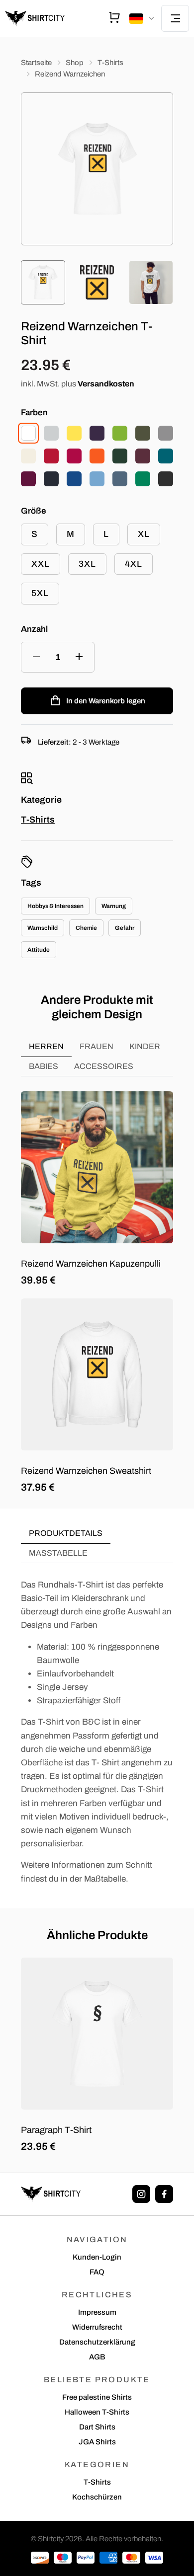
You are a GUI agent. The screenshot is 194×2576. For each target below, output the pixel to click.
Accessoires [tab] (104, 1066)
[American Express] (108, 2558)
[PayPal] (86, 2558)
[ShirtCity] (51, 2194)
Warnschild (43, 928)
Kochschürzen (97, 2497)
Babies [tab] (44, 1066)
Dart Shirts (97, 2427)
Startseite (36, 63)
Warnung (114, 906)
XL (144, 534)
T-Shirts (110, 63)
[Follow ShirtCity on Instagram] (141, 2194)
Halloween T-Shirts (97, 2412)
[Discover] (40, 2558)
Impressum (97, 2312)
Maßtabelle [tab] (58, 1553)
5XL (40, 593)
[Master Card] (131, 2558)
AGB (97, 2357)
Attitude (39, 950)
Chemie (86, 928)
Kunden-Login (97, 2257)
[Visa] (154, 2558)
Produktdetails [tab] (66, 1533)
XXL (41, 564)
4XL (134, 564)
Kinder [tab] (145, 1046)
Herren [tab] (46, 1046)
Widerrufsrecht (97, 2327)
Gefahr (125, 928)
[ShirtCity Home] (35, 18)
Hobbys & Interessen (55, 906)
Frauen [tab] (97, 1046)
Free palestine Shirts (97, 2397)
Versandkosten (106, 384)
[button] (143, 19)
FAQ (97, 2272)
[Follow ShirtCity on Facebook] (164, 2194)
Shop (75, 63)
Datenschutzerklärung (97, 2342)
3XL (87, 564)
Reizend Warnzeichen (70, 74)
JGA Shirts (97, 2442)
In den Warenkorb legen (106, 701)
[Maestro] (63, 2558)
